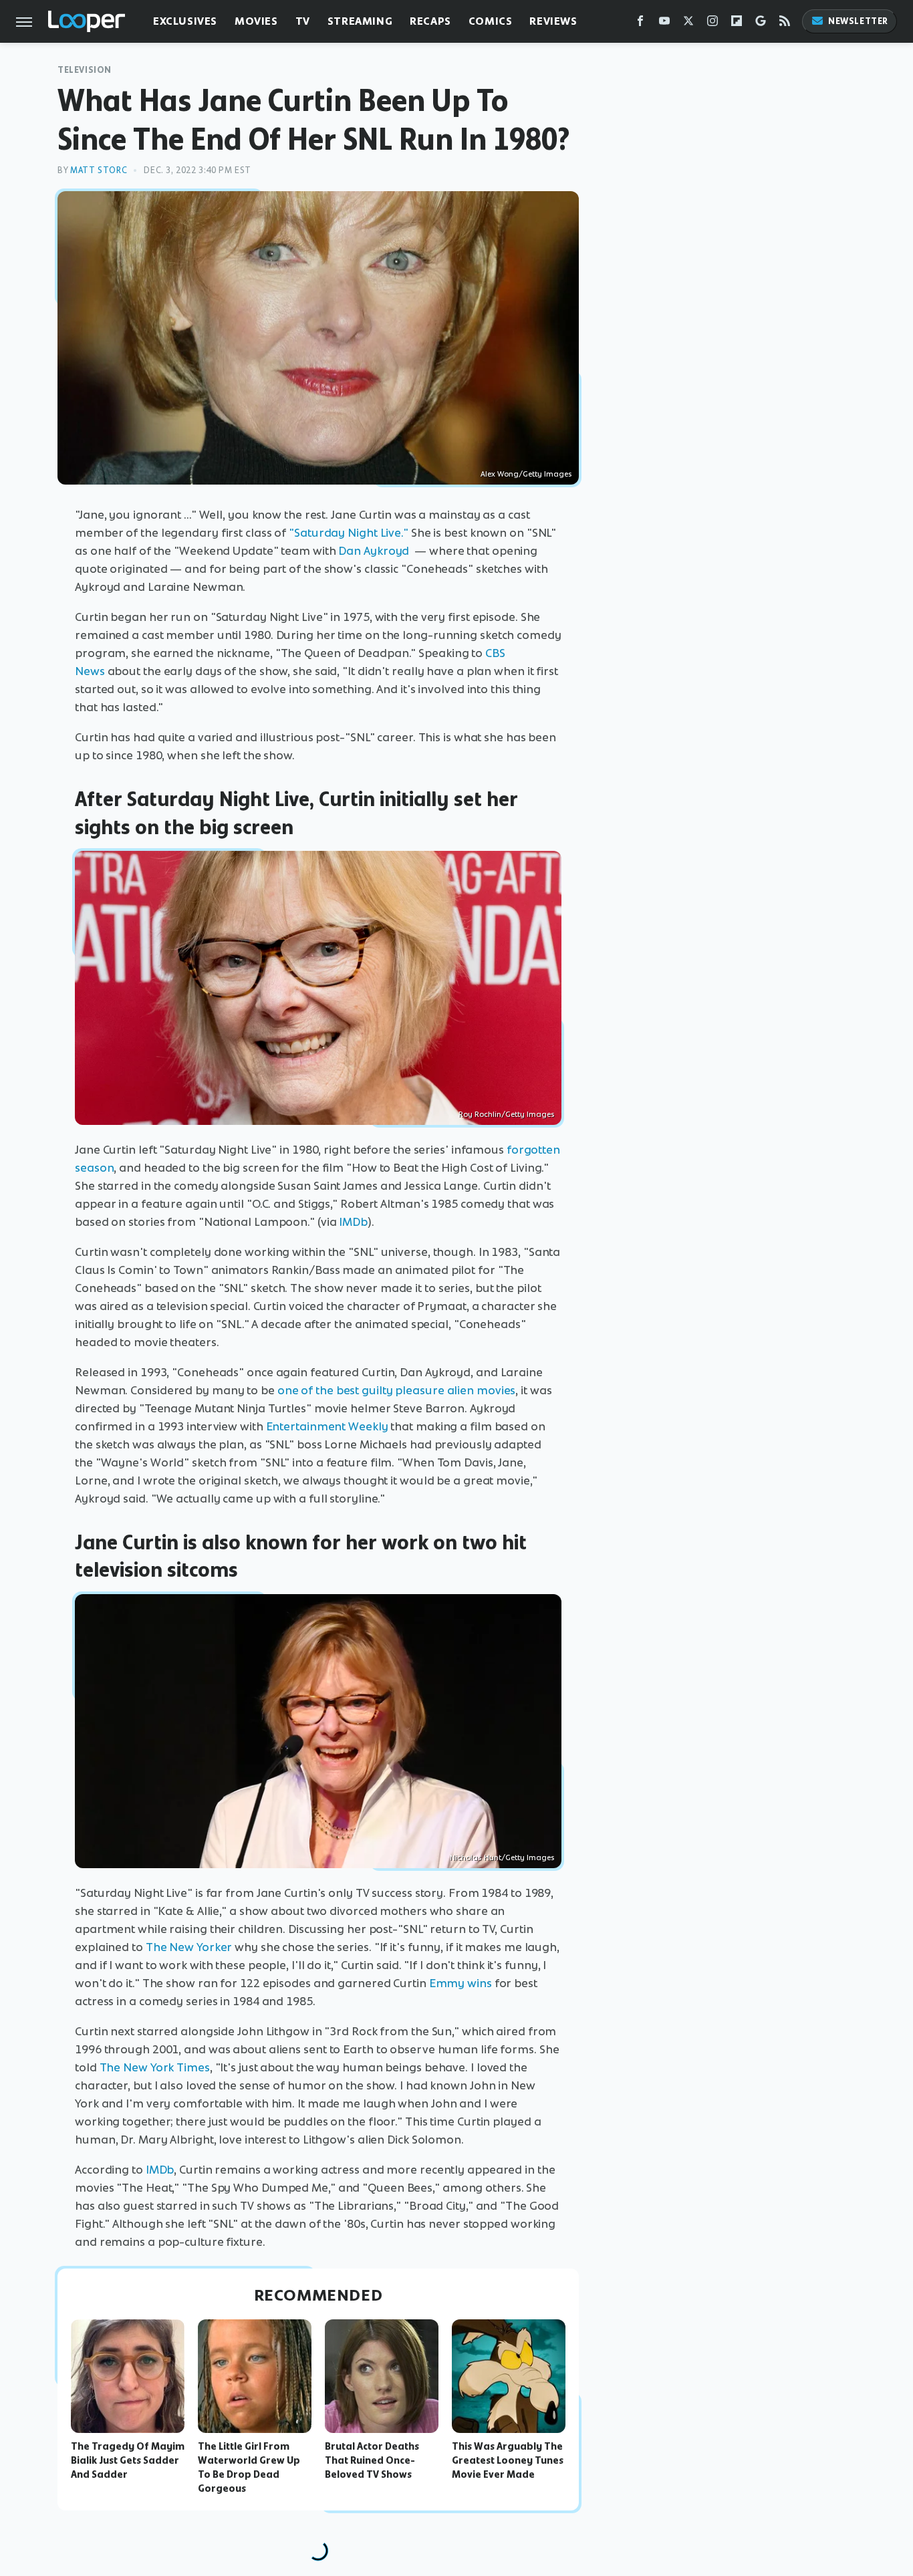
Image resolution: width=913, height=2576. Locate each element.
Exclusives (185, 21)
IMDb (353, 1222)
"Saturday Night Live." (349, 533)
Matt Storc (99, 170)
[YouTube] (664, 24)
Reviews (553, 21)
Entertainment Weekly (327, 1426)
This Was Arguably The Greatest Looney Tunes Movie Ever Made (508, 2460)
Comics (491, 21)
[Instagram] (712, 24)
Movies (256, 21)
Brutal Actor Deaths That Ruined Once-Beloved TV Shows (372, 2460)
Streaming (360, 21)
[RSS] (785, 24)
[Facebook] (640, 24)
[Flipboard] (737, 24)
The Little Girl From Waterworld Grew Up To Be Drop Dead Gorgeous (249, 2467)
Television (85, 70)
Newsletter (858, 21)
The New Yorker (189, 1947)
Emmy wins (461, 1983)
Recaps (430, 21)
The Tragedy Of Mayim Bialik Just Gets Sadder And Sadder (128, 2460)
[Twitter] (688, 24)
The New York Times (155, 2067)
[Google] (761, 24)
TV (303, 21)
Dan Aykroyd (374, 551)
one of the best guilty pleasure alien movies (397, 1390)
